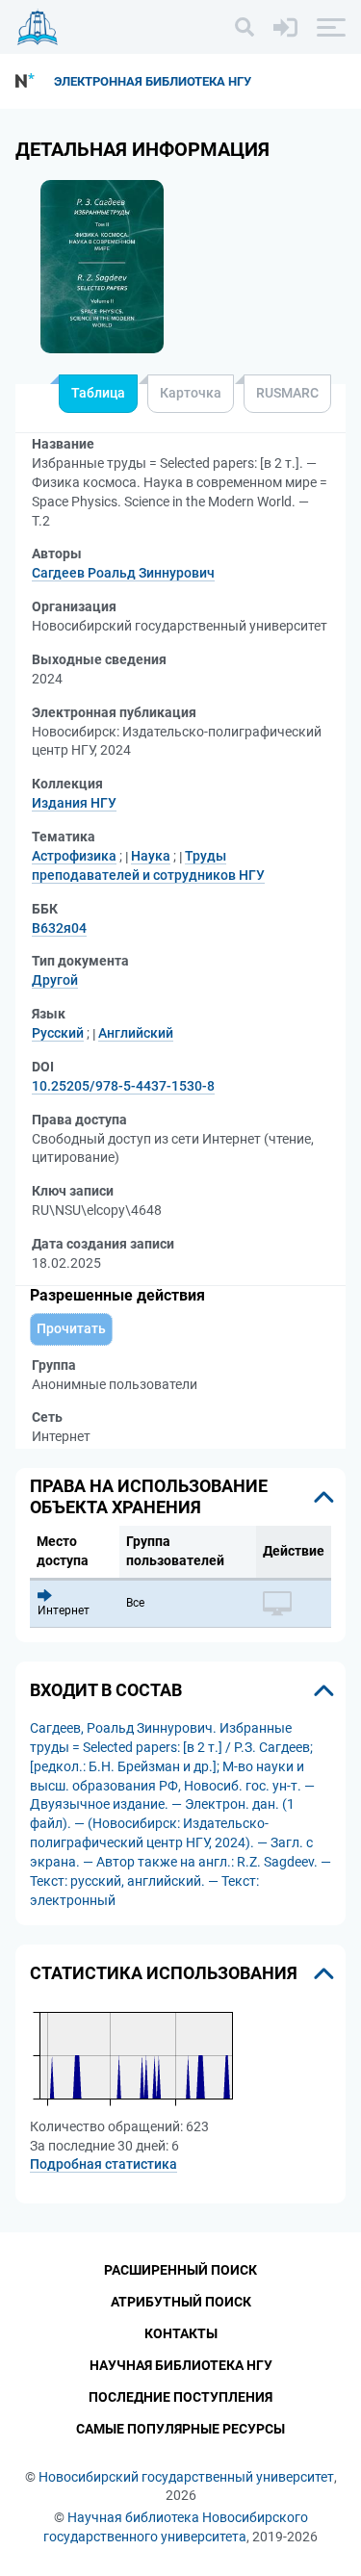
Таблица (98, 393)
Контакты (181, 2333)
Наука (151, 856)
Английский (136, 1033)
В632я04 (59, 928)
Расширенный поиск (180, 2270)
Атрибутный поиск (181, 2302)
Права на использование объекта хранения (149, 1496)
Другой (55, 980)
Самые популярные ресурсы (180, 2429)
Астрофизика (74, 856)
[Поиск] (245, 27)
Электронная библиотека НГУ (153, 81)
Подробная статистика (103, 2164)
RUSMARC (287, 393)
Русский (58, 1033)
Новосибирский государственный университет (186, 2477)
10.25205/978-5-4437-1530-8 (123, 1086)
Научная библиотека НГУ (181, 2365)
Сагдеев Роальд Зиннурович (123, 573)
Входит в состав (106, 1690)
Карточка (191, 393)
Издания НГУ (74, 803)
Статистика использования (164, 1973)
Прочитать (71, 1328)
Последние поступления (180, 2397)
